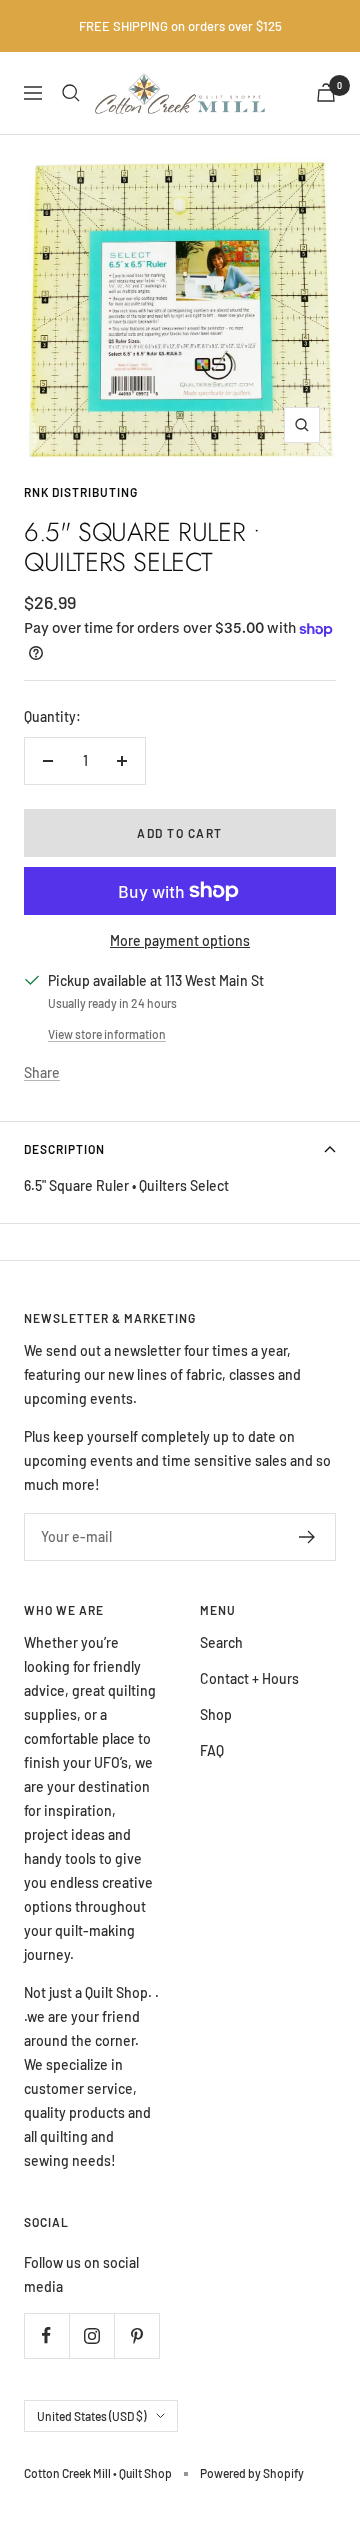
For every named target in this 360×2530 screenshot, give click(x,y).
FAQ (212, 1750)
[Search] (71, 93)
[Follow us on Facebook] (46, 2335)
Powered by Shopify (252, 2473)
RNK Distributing (81, 492)
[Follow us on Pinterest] (136, 2335)
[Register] (307, 1537)
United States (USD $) (91, 2416)
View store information (107, 1034)
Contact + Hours (249, 1678)
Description (64, 1149)
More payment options (180, 940)
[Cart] (326, 92)
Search (221, 1642)
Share (42, 1072)
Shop (216, 1714)
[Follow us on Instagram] (91, 2335)
